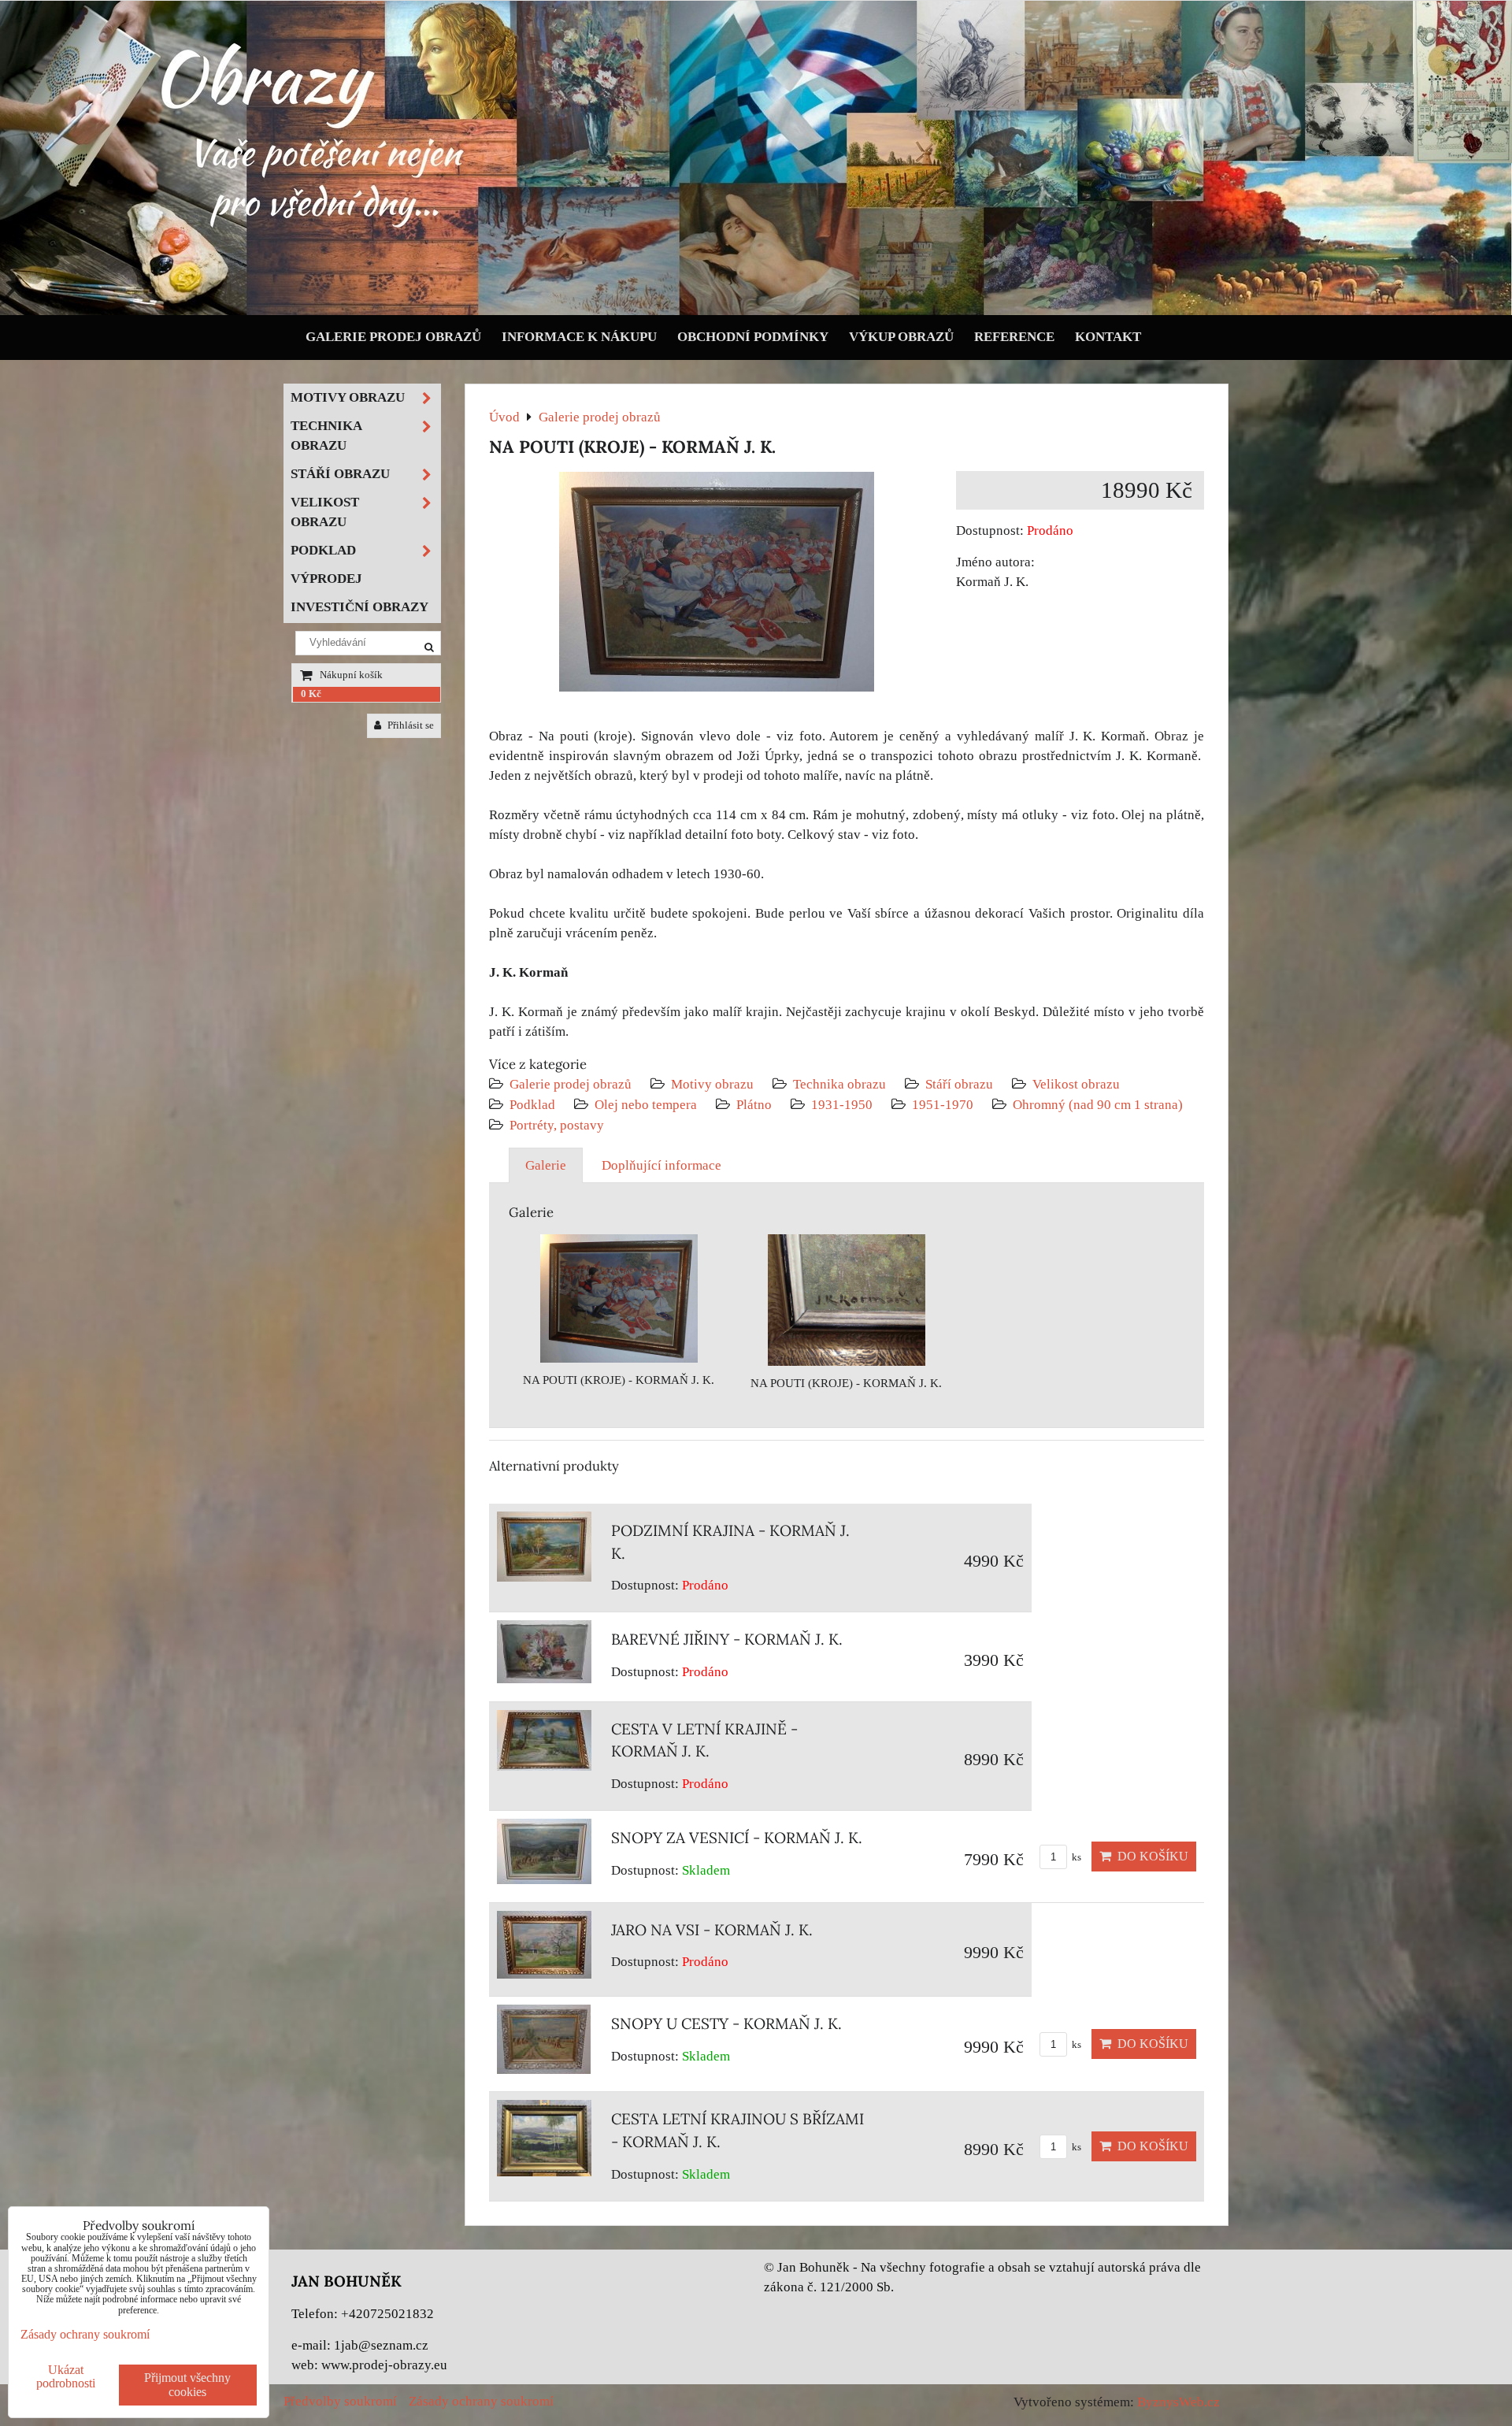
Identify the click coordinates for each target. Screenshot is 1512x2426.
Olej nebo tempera (646, 1105)
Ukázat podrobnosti (66, 2376)
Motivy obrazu (712, 1084)
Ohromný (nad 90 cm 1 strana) (1098, 1105)
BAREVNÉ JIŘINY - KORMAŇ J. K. (727, 1639)
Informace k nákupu (579, 337)
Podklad (532, 1105)
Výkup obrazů (901, 337)
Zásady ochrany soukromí (481, 2401)
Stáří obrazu (959, 1084)
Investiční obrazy (359, 607)
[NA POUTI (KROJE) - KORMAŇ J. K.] (717, 585)
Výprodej (326, 579)
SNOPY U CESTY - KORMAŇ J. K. (726, 2024)
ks (1075, 1857)
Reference (1014, 337)
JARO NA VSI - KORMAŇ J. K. (712, 1930)
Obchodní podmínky (753, 337)
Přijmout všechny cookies (187, 2385)
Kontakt (1108, 337)
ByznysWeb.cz (1178, 2402)
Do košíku (1150, 1856)
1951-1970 (943, 1105)
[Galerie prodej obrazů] (756, 312)
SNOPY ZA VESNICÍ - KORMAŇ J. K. (737, 1838)
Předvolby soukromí (340, 2401)
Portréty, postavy (557, 1125)
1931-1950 (842, 1105)
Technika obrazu (839, 1084)
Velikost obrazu (1076, 1084)
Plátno (754, 1105)
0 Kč (311, 694)
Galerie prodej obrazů (393, 337)
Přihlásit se (409, 725)
